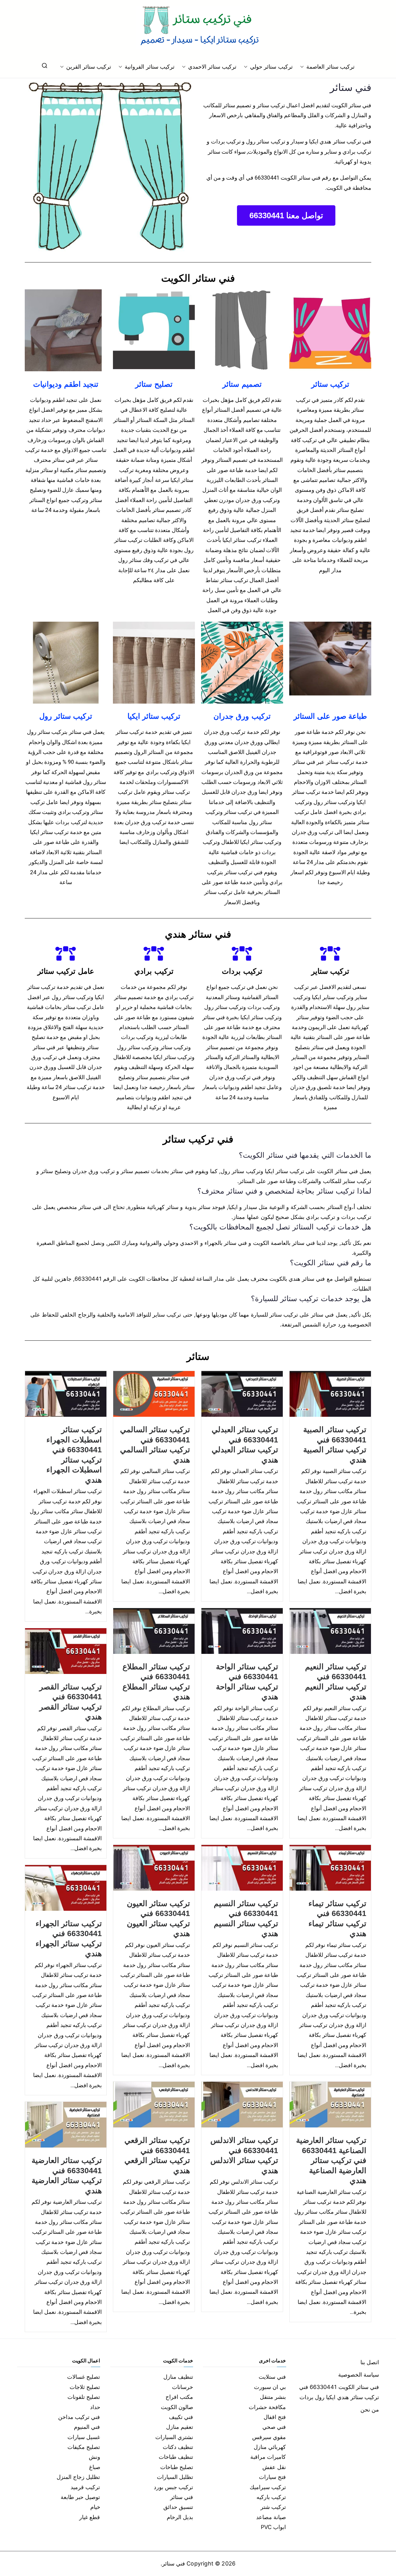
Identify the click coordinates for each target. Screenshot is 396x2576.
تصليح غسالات (84, 2377)
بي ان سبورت (270, 2387)
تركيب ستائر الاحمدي (212, 67)
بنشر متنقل (273, 2397)
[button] (303, 67)
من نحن (370, 2410)
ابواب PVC (273, 2527)
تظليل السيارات (175, 2477)
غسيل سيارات (84, 2437)
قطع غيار (90, 2517)
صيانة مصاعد (271, 2517)
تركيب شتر (273, 2507)
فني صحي (274, 2427)
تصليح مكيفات (84, 2447)
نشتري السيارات (174, 2437)
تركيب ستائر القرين (89, 67)
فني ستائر (182, 2497)
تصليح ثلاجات (85, 2387)
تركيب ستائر (330, 384)
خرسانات (183, 2387)
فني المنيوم (87, 2427)
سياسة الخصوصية (359, 2375)
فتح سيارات (272, 2477)
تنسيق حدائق (178, 2507)
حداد (95, 2407)
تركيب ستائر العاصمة (330, 67)
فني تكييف (181, 2417)
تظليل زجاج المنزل (78, 2477)
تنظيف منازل (178, 2377)
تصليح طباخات (177, 2467)
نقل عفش (274, 2467)
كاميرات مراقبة (268, 2457)
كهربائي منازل (270, 2447)
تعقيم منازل (180, 2427)
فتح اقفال (275, 2417)
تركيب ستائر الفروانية (149, 67)
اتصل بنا (370, 2362)
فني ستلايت (272, 2377)
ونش (95, 2457)
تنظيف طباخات (176, 2457)
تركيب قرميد (85, 2487)
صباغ (95, 2467)
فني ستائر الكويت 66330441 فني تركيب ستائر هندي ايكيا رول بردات (339, 2392)
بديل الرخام (180, 2517)
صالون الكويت (177, 2407)
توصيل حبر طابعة (80, 2497)
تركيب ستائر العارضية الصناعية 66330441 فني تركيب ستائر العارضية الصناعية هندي (331, 2160)
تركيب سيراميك (268, 2487)
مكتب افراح (179, 2397)
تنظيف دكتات (178, 2447)
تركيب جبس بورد (173, 2487)
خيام (95, 2507)
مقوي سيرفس (269, 2437)
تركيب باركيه (271, 2497)
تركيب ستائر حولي (271, 67)
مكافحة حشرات (267, 2407)
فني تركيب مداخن (79, 2417)
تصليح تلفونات (84, 2397)
